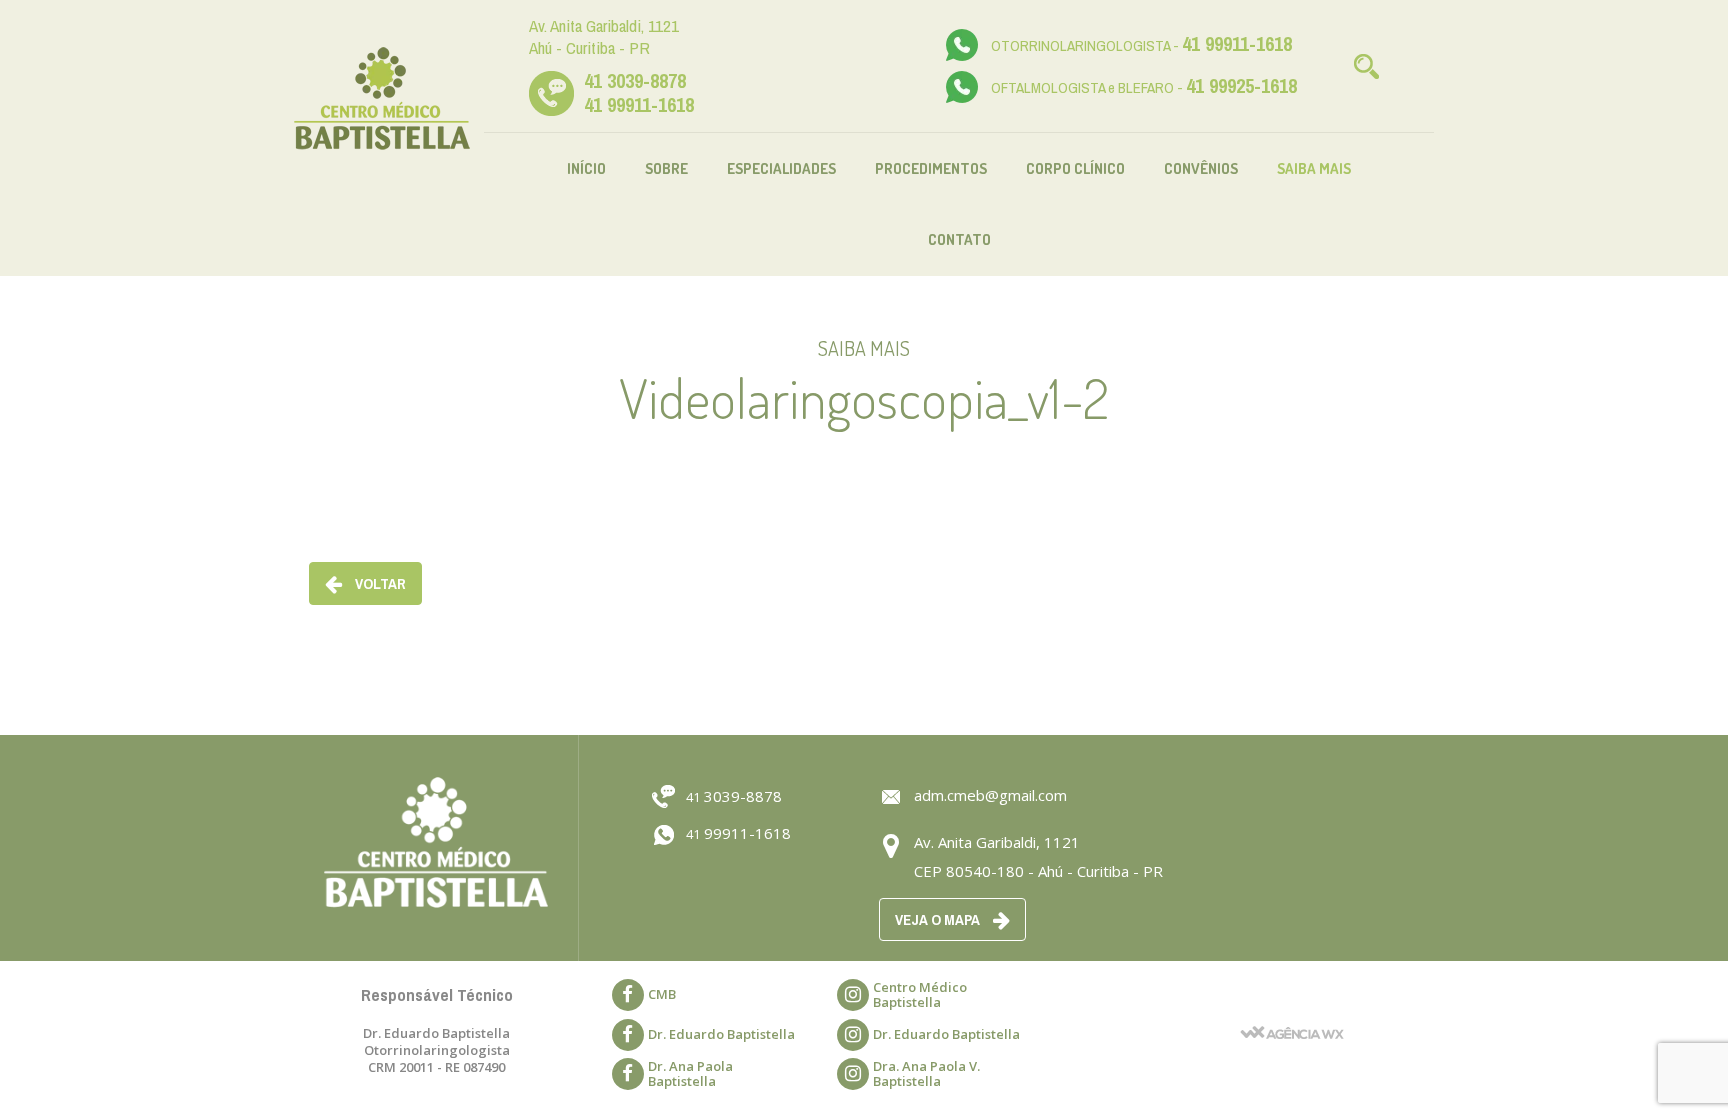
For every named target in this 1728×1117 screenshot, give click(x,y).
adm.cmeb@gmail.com (990, 795)
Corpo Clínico (1075, 168)
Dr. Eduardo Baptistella (721, 1034)
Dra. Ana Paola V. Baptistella (926, 1073)
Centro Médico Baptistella (920, 994)
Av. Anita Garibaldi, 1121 (997, 842)
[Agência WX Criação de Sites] (1292, 1006)
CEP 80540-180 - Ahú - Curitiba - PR (1038, 871)
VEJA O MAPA (939, 919)
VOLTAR (379, 583)
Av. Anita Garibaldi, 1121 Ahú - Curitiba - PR (604, 36)
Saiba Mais (1314, 168)
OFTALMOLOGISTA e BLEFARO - (1144, 87)
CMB (662, 994)
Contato (959, 239)
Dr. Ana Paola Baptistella (690, 1073)
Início (586, 168)
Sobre (666, 168)
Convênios (1201, 168)
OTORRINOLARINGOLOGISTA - (1141, 45)
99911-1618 (738, 833)
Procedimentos (931, 168)
